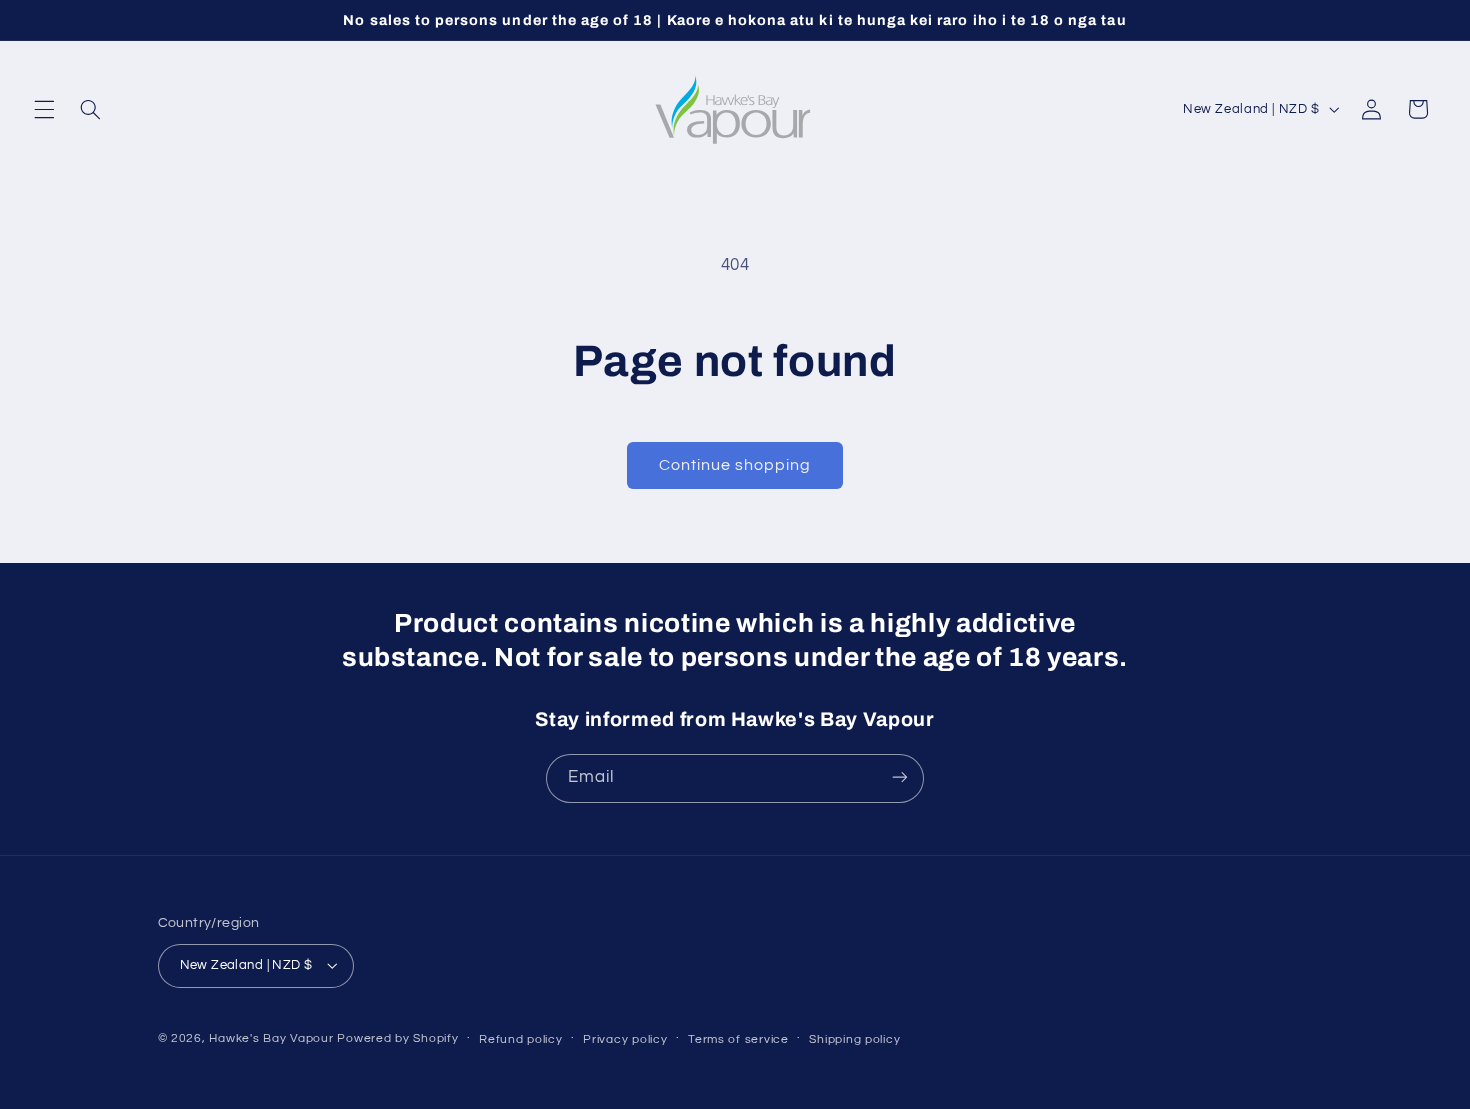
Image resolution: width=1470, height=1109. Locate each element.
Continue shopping (735, 465)
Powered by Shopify (397, 1037)
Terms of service (738, 1038)
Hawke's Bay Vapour (271, 1037)
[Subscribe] (900, 777)
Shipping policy (854, 1038)
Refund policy (521, 1038)
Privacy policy (625, 1038)
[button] (44, 109)
